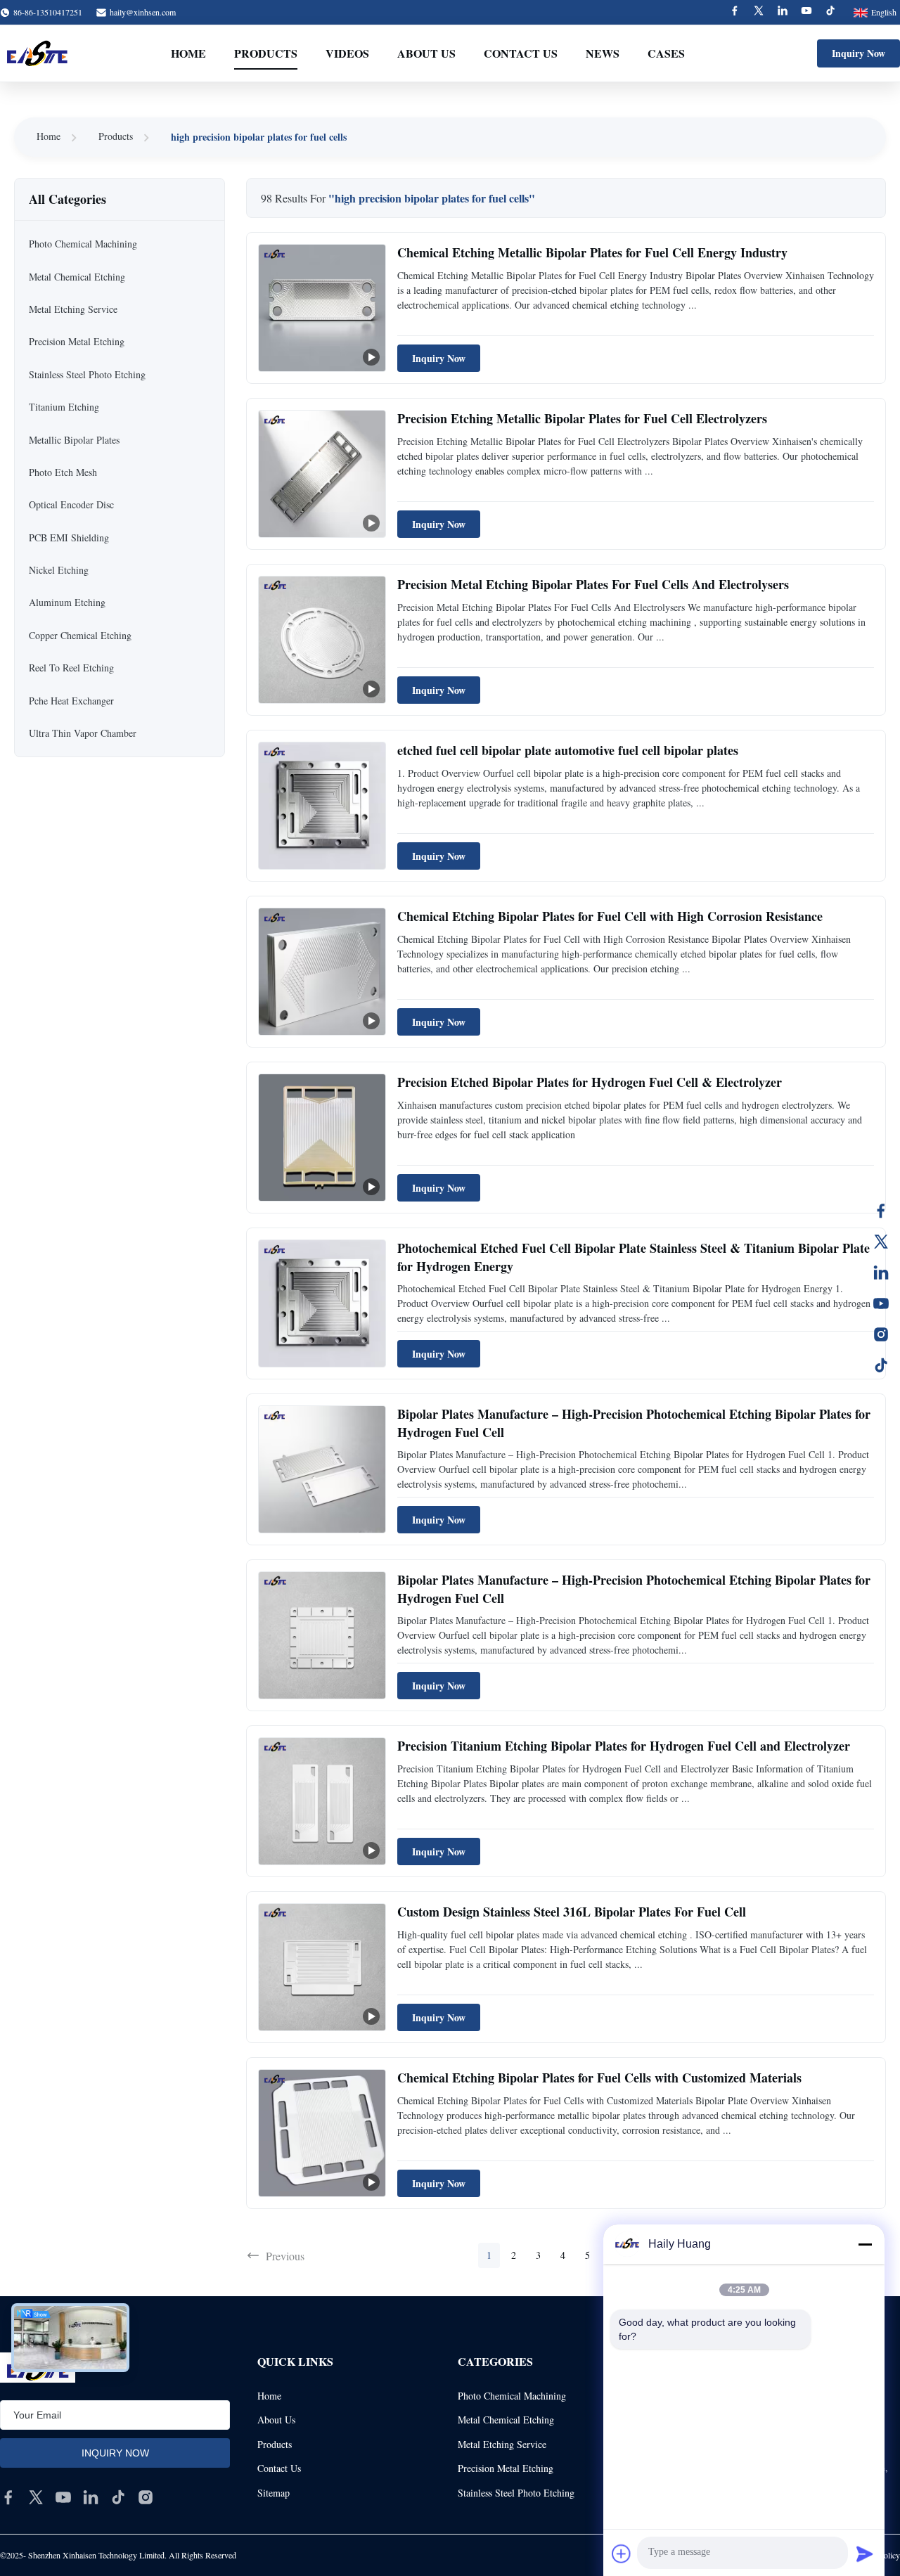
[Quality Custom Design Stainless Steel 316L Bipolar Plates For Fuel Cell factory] (322, 1967)
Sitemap (274, 2493)
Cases (666, 53)
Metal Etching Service (502, 2444)
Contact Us (521, 53)
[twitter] (36, 2497)
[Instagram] (881, 1334)
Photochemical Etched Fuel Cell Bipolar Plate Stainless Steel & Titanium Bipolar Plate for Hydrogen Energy (634, 1257)
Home (188, 53)
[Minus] (865, 2244)
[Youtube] (806, 12)
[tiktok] (118, 2497)
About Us (426, 53)
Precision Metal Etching (506, 2468)
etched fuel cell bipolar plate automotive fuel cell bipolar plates (568, 750)
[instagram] (146, 2497)
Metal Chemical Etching (506, 2420)
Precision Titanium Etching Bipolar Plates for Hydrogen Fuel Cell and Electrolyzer (624, 1746)
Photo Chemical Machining (512, 2396)
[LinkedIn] (881, 1273)
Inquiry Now (859, 53)
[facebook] (8, 2497)
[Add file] (622, 2554)
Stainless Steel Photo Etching (516, 2493)
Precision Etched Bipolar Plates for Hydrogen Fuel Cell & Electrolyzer (590, 1082)
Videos (347, 53)
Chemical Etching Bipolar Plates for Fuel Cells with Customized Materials (599, 2078)
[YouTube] (881, 1303)
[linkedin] (91, 2497)
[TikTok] (881, 1365)
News (603, 53)
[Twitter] (759, 12)
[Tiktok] (830, 12)
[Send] (865, 2554)
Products (266, 53)
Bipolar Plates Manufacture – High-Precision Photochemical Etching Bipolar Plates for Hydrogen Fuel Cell (634, 1423)
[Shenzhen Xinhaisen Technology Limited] (37, 53)
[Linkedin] (783, 12)
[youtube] (63, 2497)
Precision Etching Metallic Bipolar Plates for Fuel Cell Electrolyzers (582, 418)
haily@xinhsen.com (143, 12)
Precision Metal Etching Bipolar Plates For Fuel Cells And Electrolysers (593, 584)
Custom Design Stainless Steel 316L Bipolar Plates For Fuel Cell (572, 1912)
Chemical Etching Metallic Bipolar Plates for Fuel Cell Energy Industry (592, 252)
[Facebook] (735, 12)
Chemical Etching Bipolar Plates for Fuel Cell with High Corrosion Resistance (610, 916)
